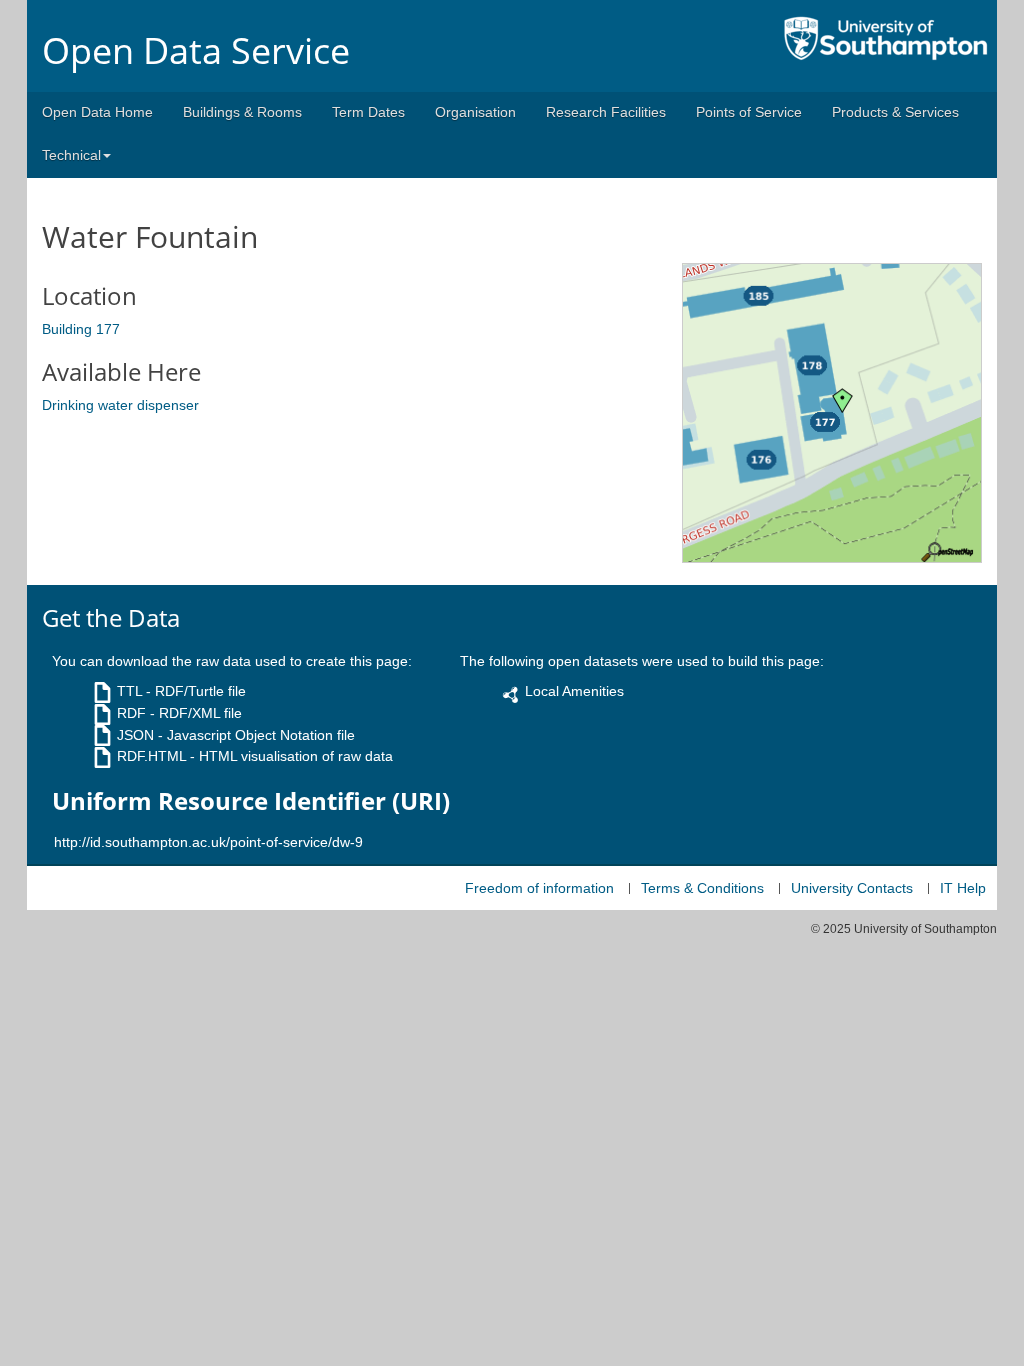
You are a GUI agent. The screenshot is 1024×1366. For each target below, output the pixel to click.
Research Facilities (606, 112)
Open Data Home (97, 112)
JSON (135, 735)
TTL (129, 691)
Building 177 (81, 329)
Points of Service (749, 112)
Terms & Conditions (702, 888)
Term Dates (368, 112)
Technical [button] (71, 155)
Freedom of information (539, 888)
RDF (131, 713)
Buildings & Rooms (242, 112)
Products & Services (895, 112)
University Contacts (852, 888)
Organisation (475, 112)
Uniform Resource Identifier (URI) (251, 801)
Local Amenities (574, 691)
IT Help (963, 888)
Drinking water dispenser (120, 405)
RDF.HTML (151, 756)
